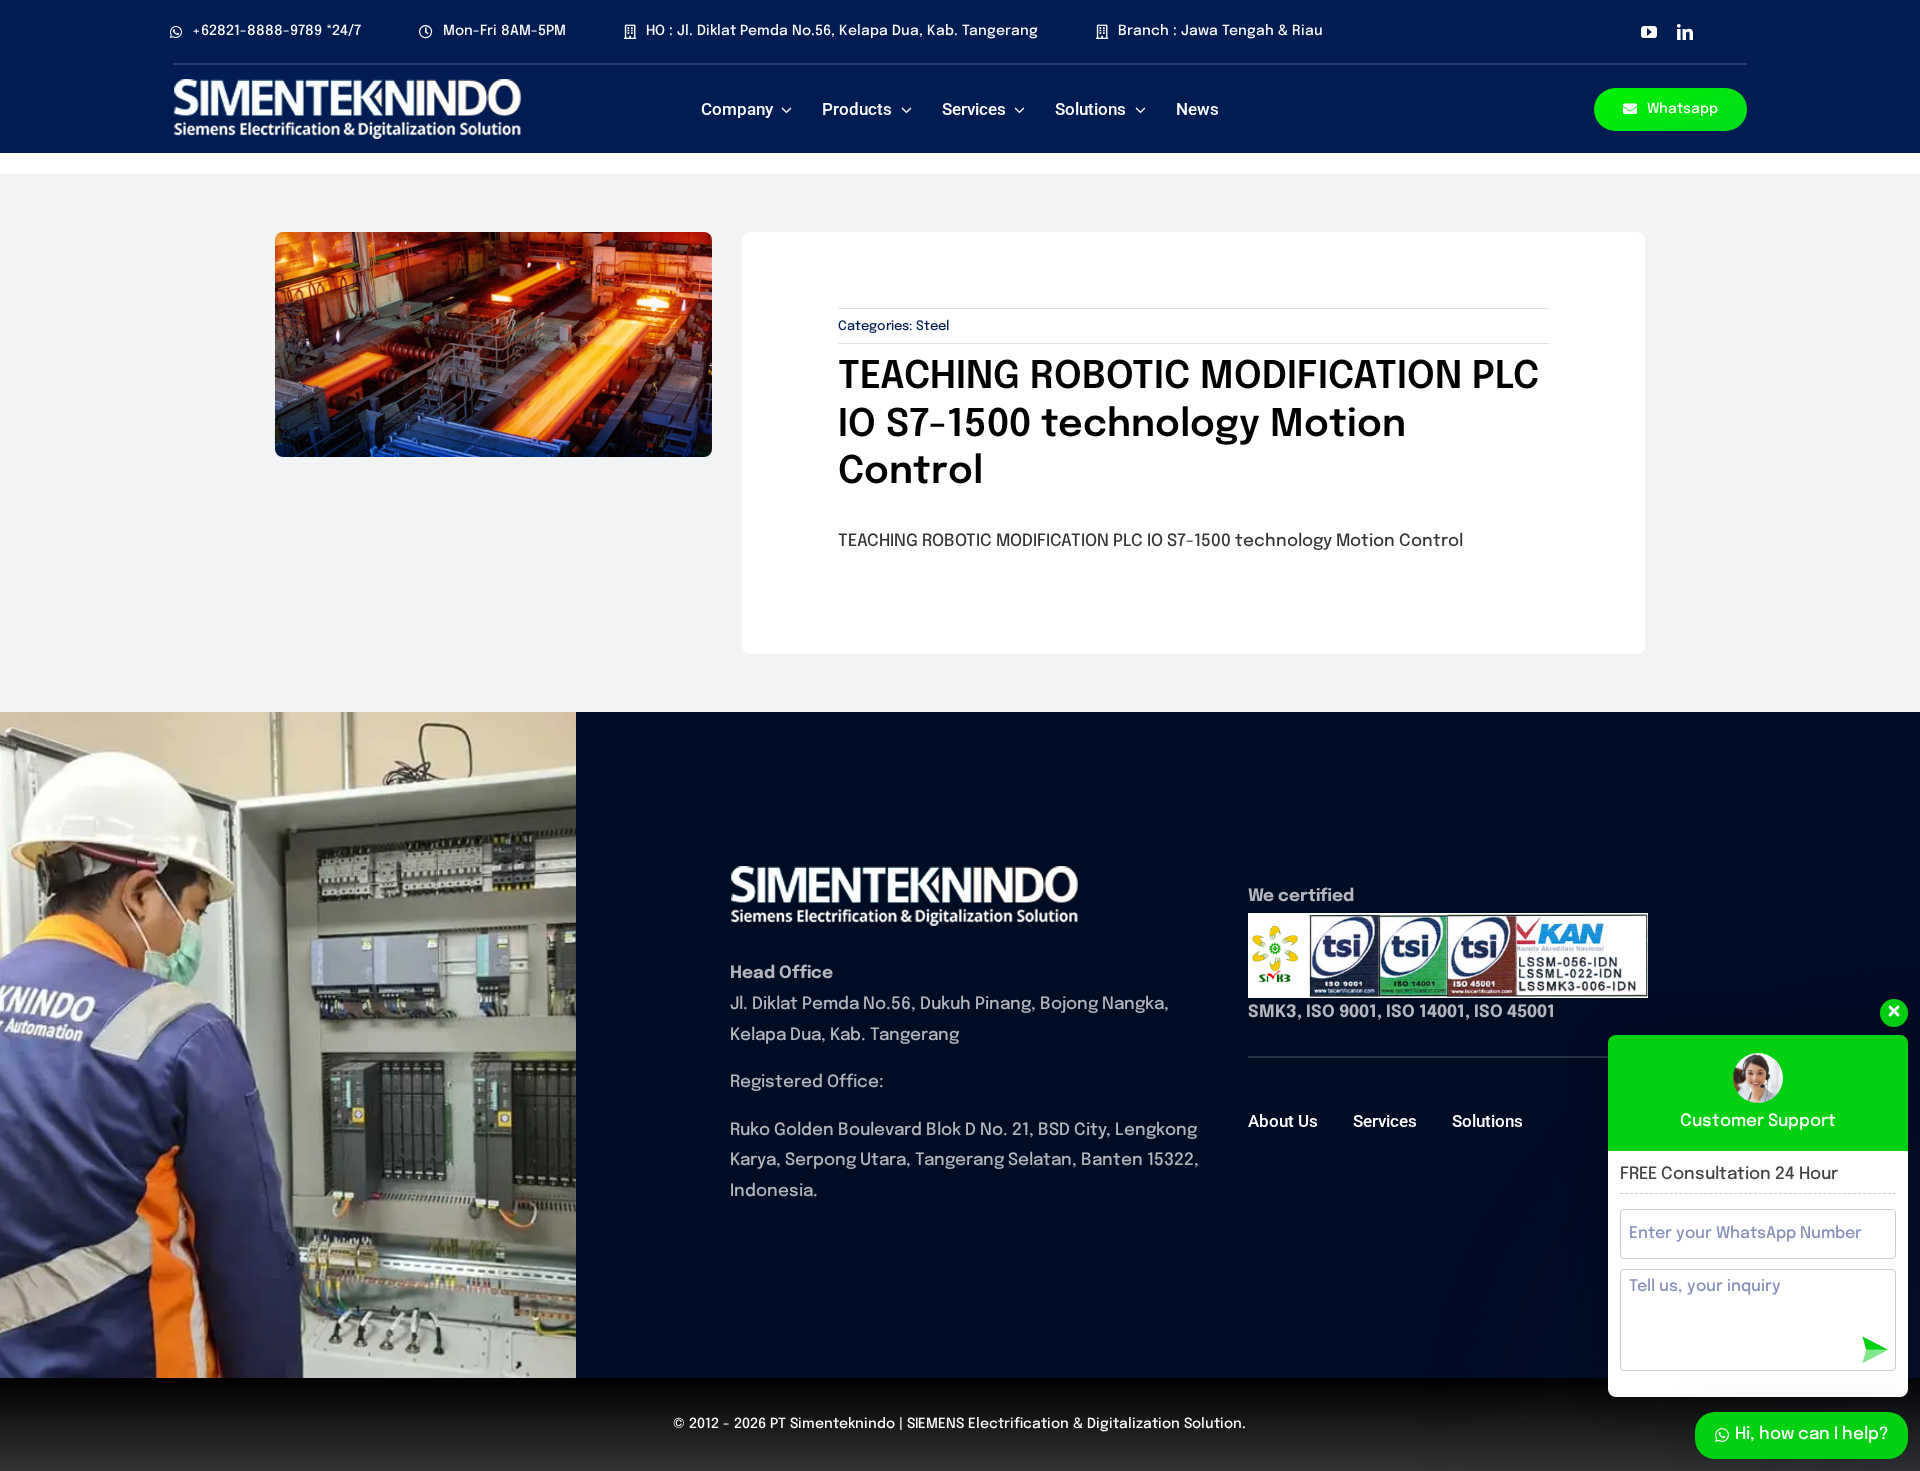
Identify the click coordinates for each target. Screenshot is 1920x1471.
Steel (932, 326)
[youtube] (1649, 32)
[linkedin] (1685, 32)
